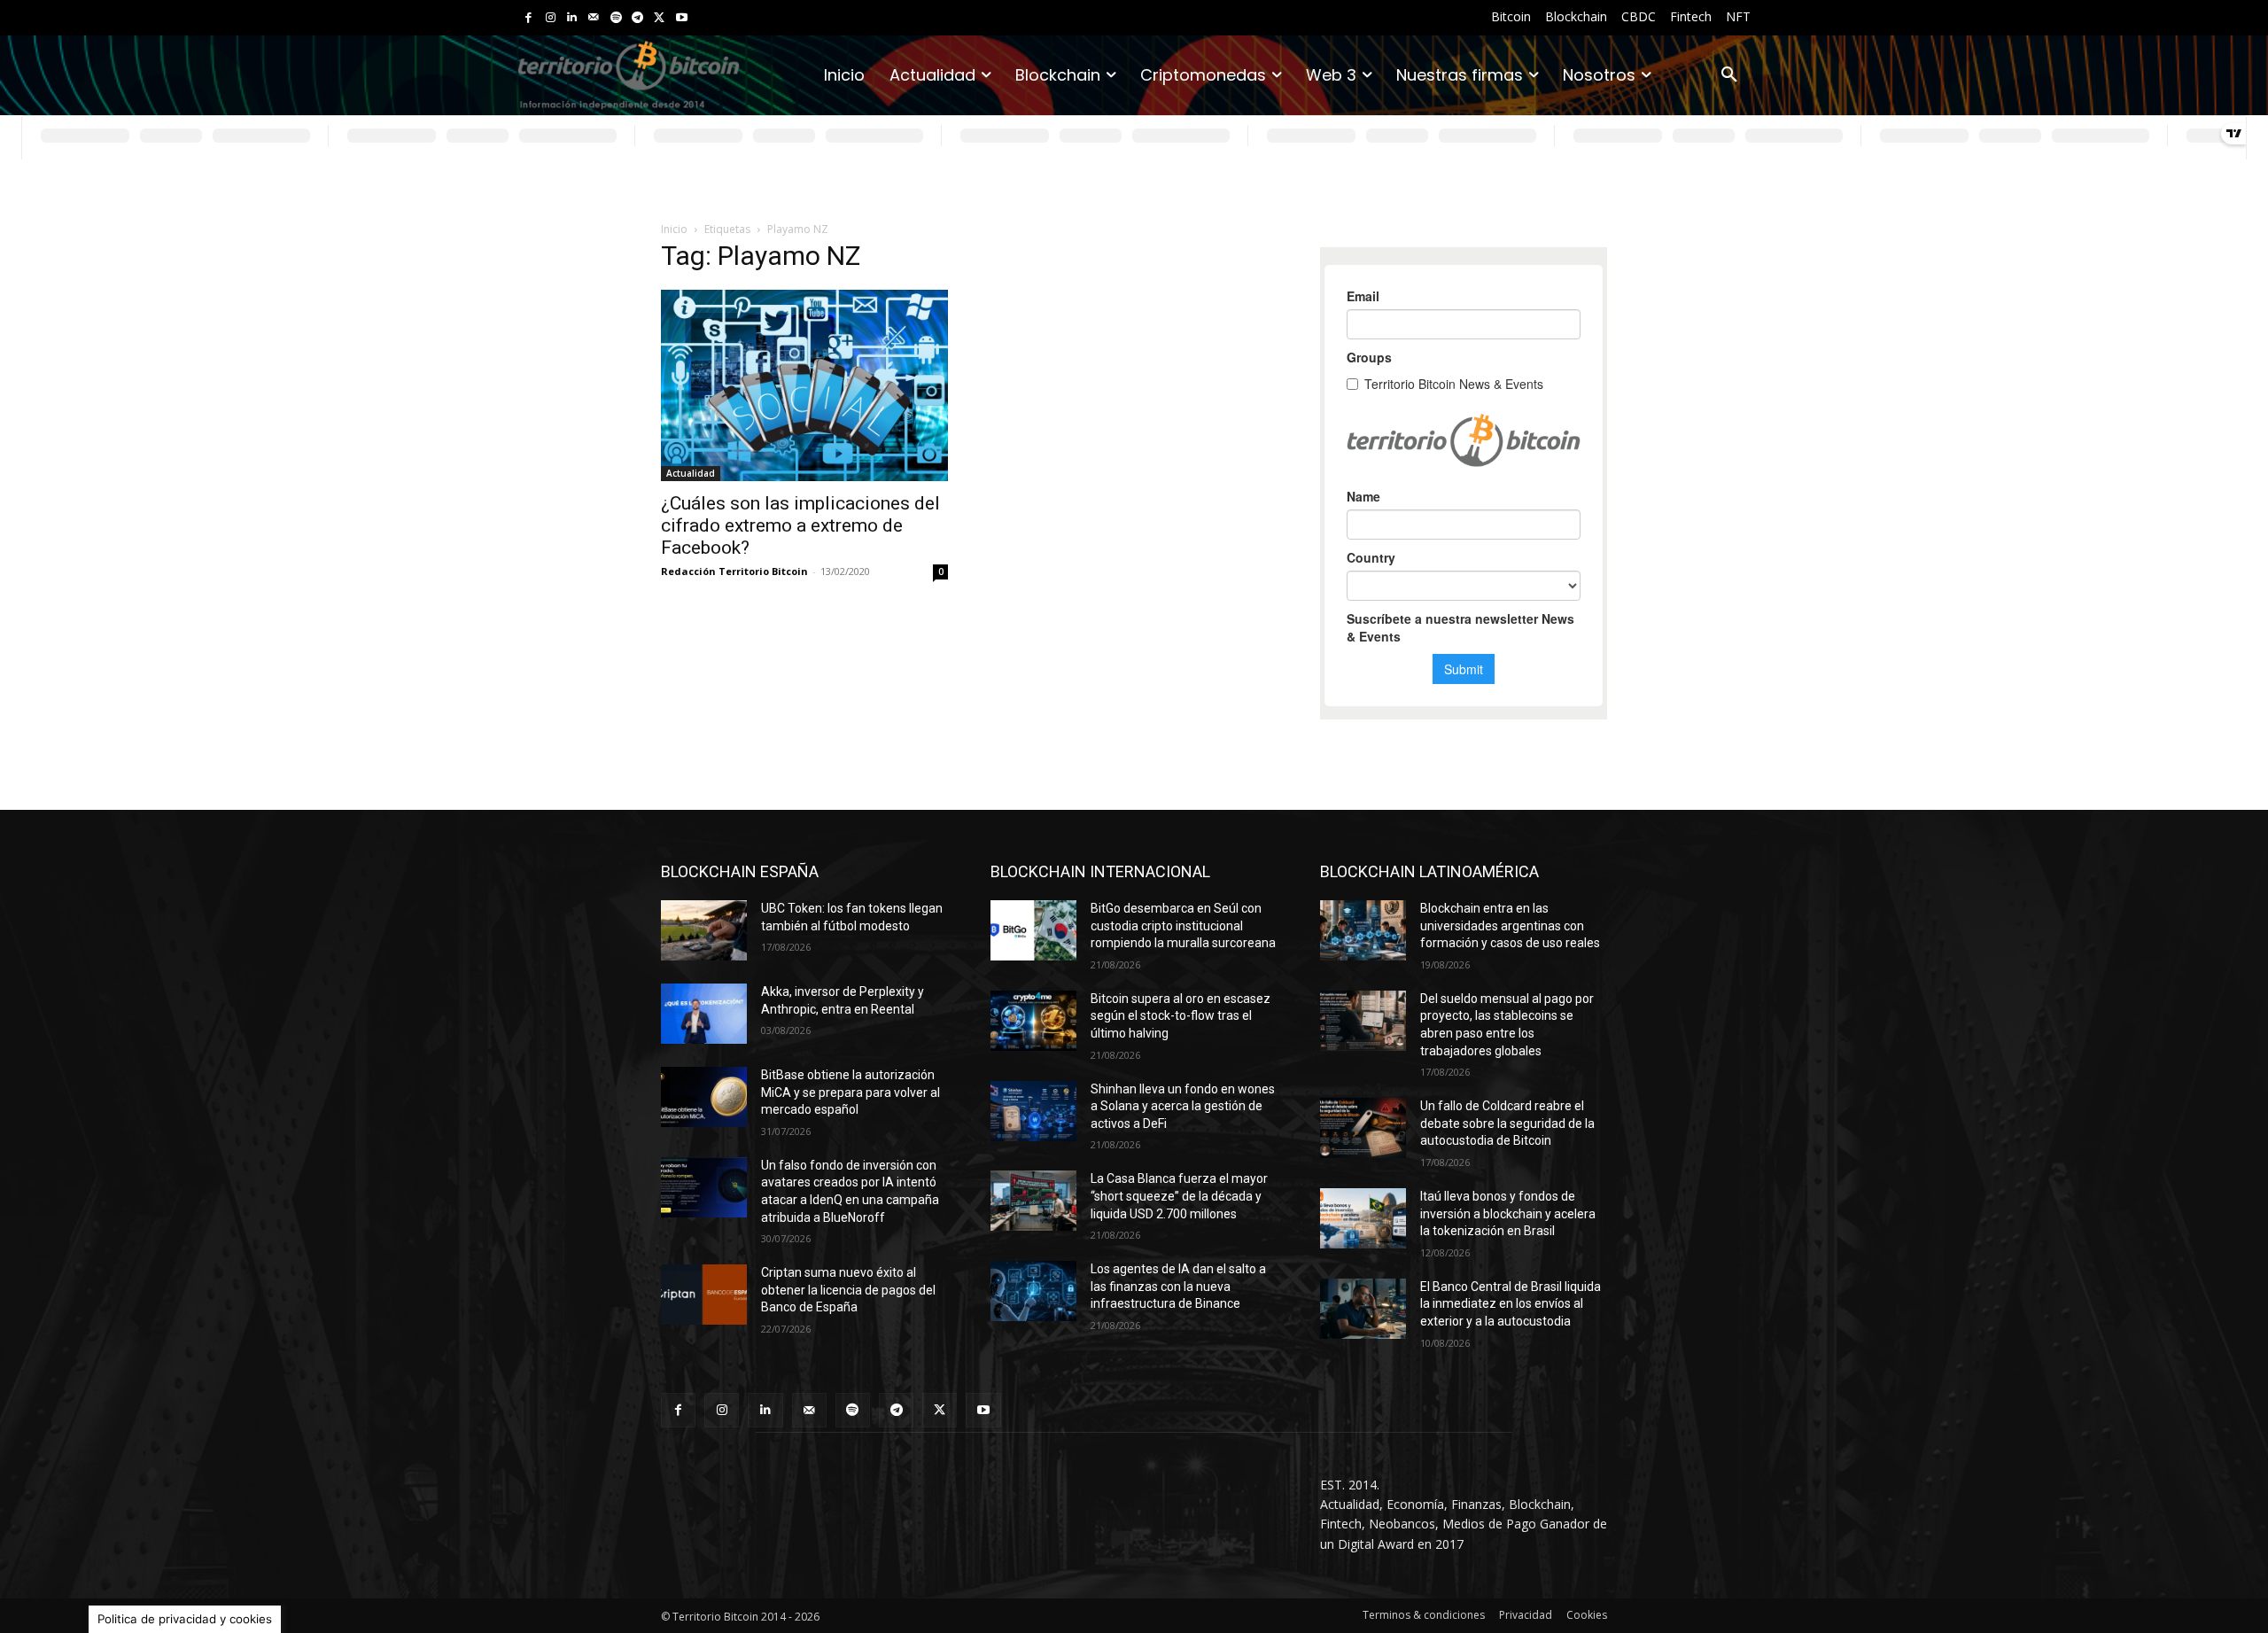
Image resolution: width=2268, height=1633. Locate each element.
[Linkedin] (572, 18)
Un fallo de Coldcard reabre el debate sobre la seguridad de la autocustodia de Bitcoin (1507, 1123)
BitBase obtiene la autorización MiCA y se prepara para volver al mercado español (850, 1092)
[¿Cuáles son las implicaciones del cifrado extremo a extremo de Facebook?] (804, 385)
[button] (1729, 75)
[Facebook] (528, 18)
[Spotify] (616, 18)
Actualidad (691, 473)
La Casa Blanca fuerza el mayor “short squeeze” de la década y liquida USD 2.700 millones (1179, 1196)
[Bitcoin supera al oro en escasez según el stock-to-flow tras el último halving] (1033, 1021)
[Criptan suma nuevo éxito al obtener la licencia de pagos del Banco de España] (704, 1295)
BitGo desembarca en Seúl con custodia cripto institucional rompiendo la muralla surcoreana (1183, 925)
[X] (660, 18)
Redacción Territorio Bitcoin (734, 571)
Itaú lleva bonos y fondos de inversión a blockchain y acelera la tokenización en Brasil (1508, 1213)
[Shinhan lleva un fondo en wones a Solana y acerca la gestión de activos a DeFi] (1033, 1111)
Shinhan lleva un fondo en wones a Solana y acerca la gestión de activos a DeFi (1183, 1106)
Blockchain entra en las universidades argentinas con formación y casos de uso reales (1510, 925)
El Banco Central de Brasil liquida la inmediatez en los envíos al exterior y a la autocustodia (1511, 1304)
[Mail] (594, 18)
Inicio (674, 229)
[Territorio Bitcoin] (629, 76)
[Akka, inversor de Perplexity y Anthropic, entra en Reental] (704, 1014)
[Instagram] (551, 18)
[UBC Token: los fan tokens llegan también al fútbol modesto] (704, 930)
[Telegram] (637, 18)
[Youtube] (682, 18)
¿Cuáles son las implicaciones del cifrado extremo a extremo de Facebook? (800, 525)
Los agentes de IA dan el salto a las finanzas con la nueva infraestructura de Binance (1178, 1286)
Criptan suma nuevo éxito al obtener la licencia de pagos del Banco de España (848, 1290)
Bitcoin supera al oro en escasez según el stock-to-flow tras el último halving (1181, 1016)
